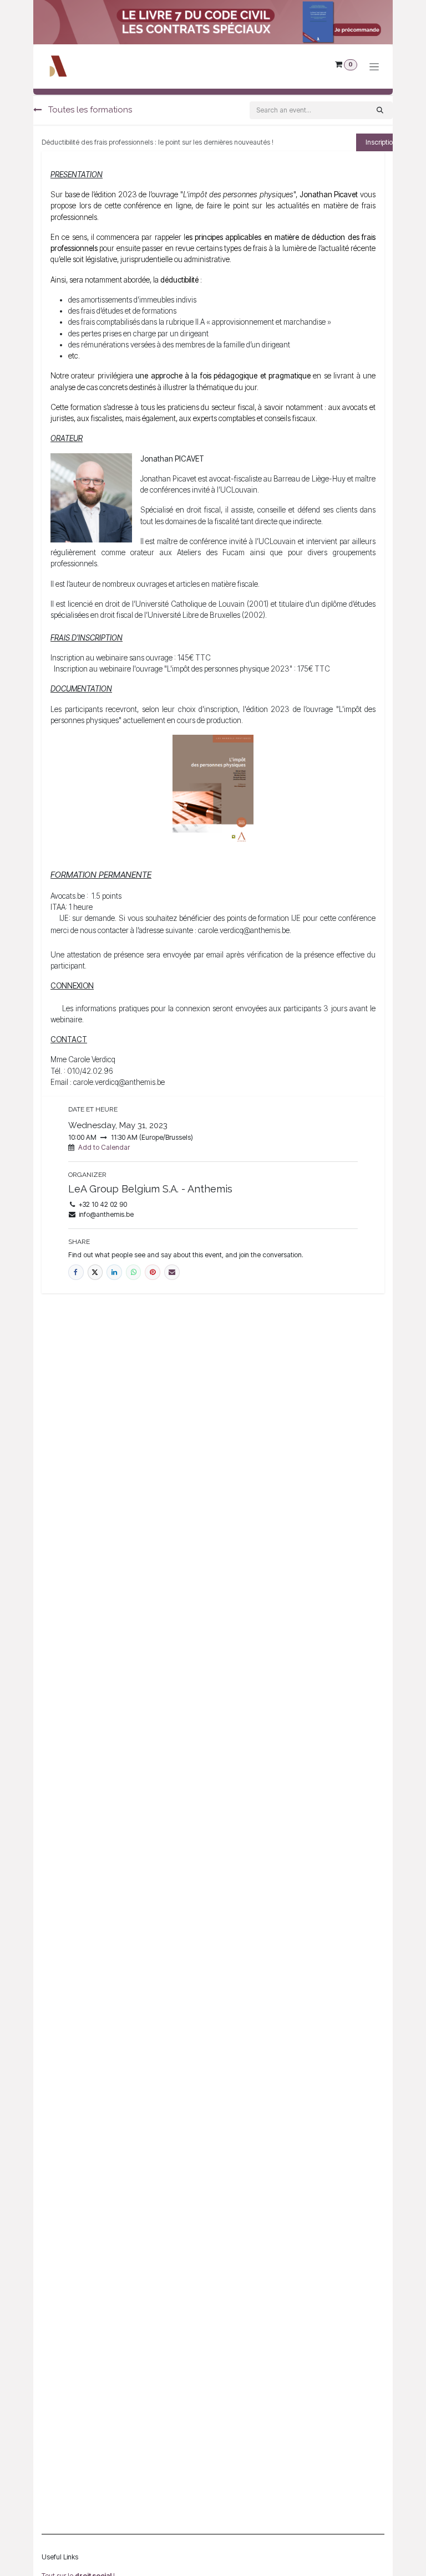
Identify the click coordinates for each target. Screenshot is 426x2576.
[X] (95, 1272)
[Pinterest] (153, 1272)
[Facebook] (76, 1272)
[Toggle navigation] (374, 67)
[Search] (380, 110)
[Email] (172, 1272)
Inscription (381, 142)
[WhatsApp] (134, 1272)
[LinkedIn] (114, 1272)
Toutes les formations (89, 110)
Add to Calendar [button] (104, 1147)
